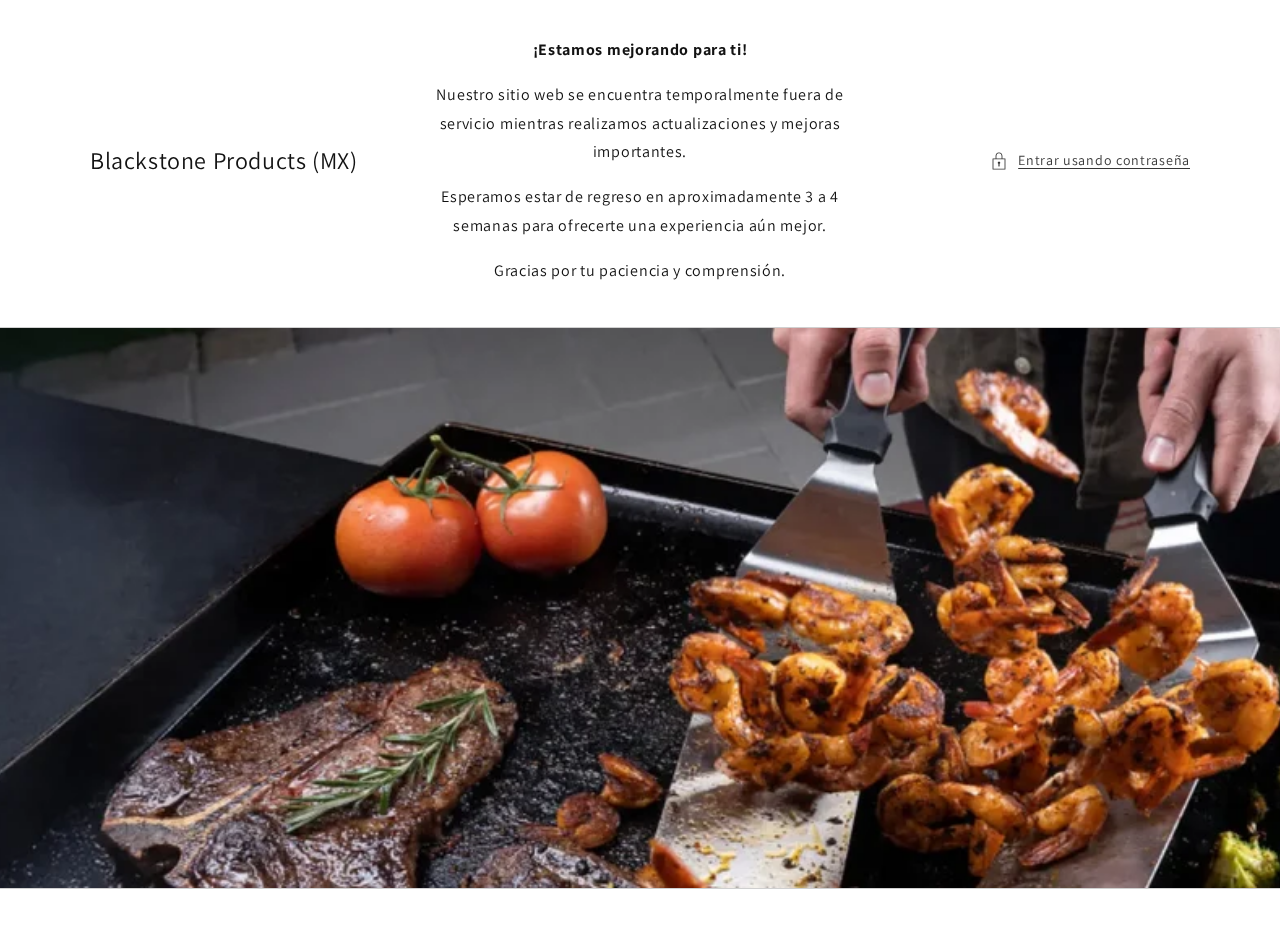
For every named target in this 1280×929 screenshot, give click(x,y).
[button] (1090, 160)
